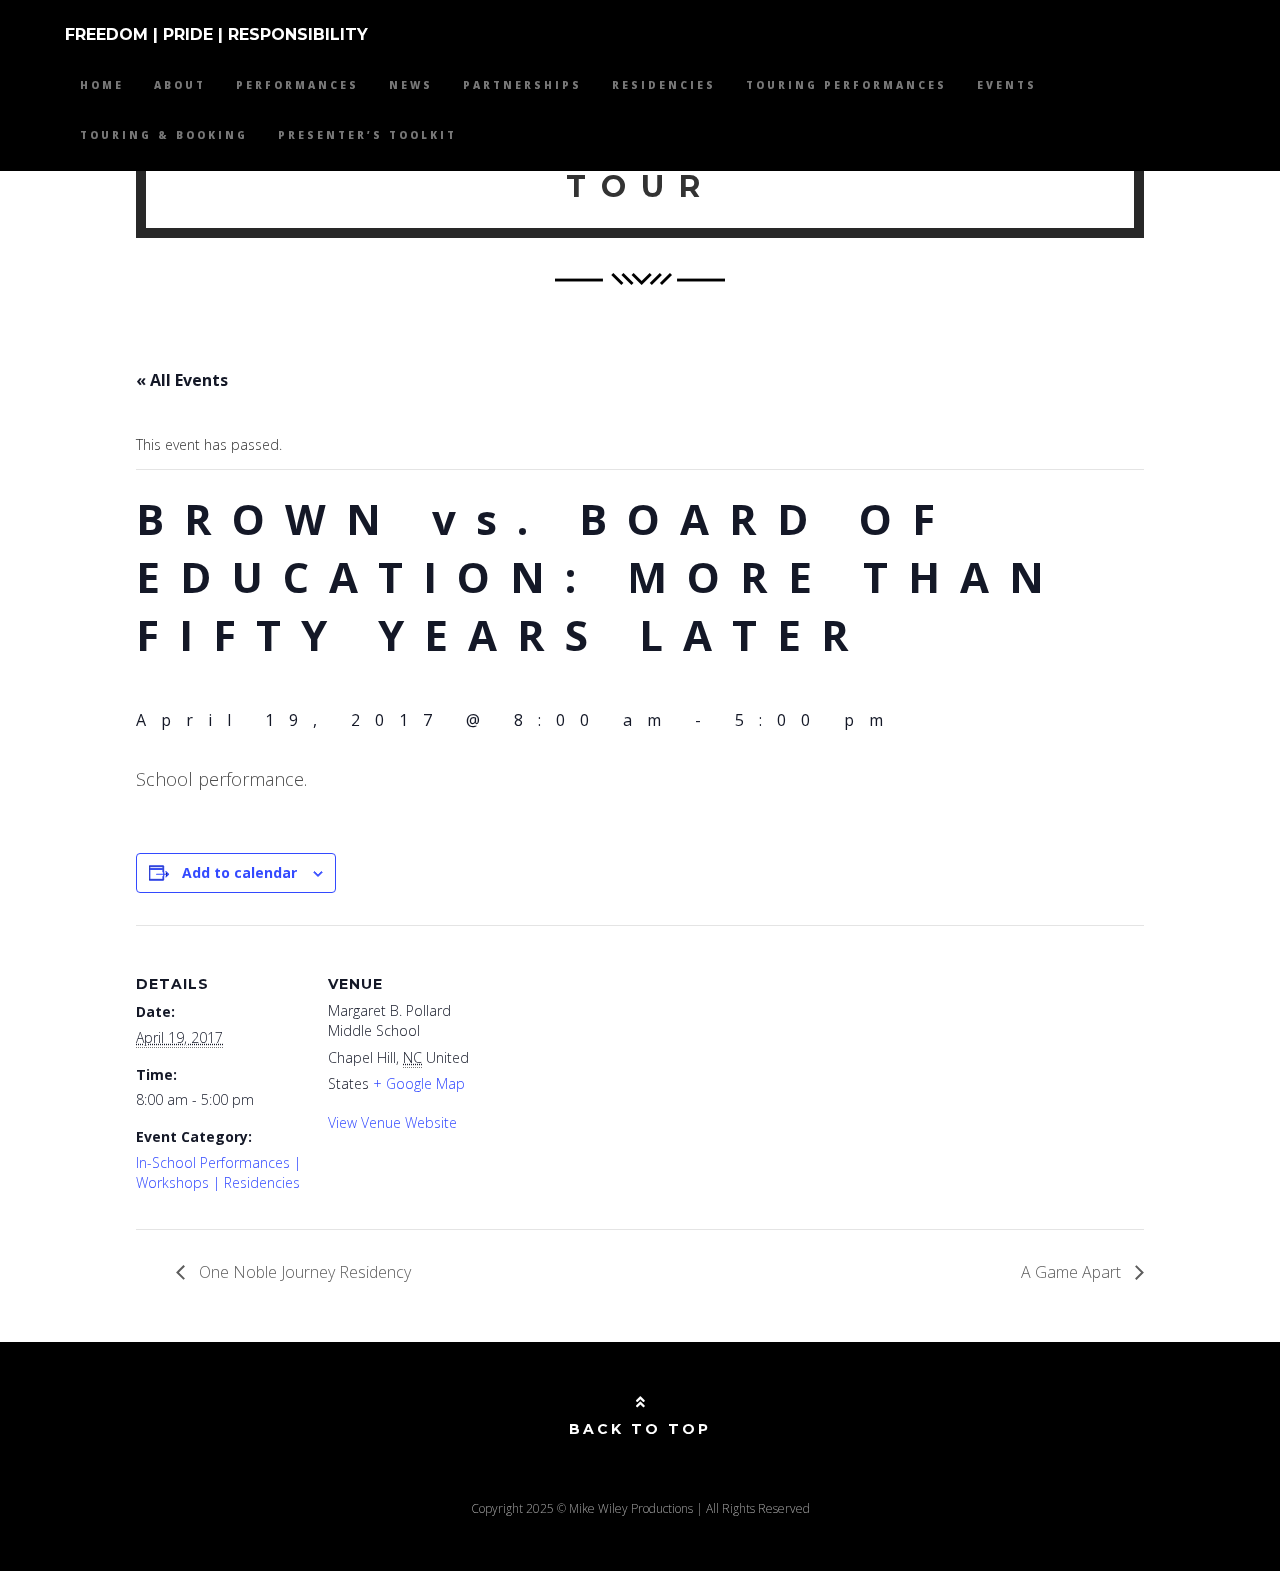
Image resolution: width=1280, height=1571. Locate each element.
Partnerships (522, 85)
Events (1007, 85)
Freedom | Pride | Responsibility (216, 34)
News (411, 85)
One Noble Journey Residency (303, 1272)
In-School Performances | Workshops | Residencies (218, 1172)
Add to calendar (239, 872)
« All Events (182, 380)
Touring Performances (846, 85)
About (180, 85)
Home (102, 85)
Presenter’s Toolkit (367, 135)
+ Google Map (419, 1083)
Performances (297, 85)
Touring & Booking (164, 135)
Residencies (664, 85)
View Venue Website (392, 1122)
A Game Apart (1073, 1272)
